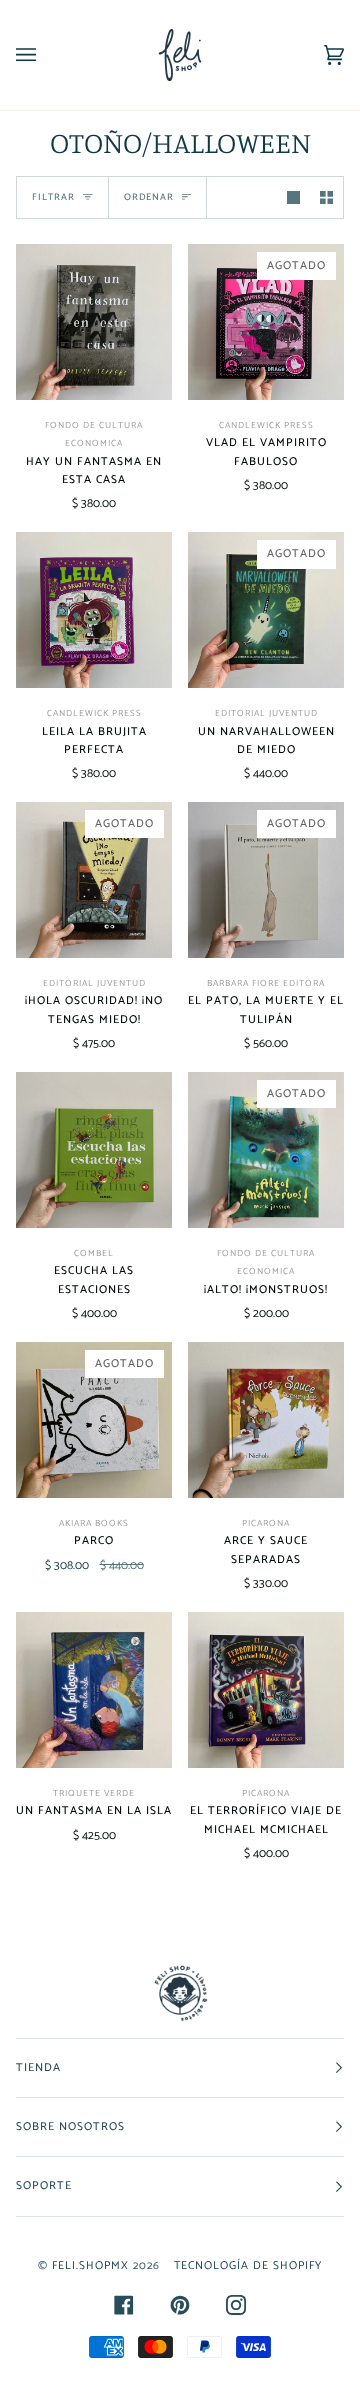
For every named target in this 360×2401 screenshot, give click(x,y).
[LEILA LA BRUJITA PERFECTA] (94, 610)
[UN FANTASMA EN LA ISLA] (94, 1690)
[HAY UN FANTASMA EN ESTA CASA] (94, 322)
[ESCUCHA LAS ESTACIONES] (94, 1150)
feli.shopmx (90, 2265)
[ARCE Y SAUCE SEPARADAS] (266, 1420)
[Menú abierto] (46, 55)
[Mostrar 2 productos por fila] (326, 197)
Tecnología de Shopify (248, 2265)
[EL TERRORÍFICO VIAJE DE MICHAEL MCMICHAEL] (266, 1690)
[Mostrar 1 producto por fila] (293, 197)
